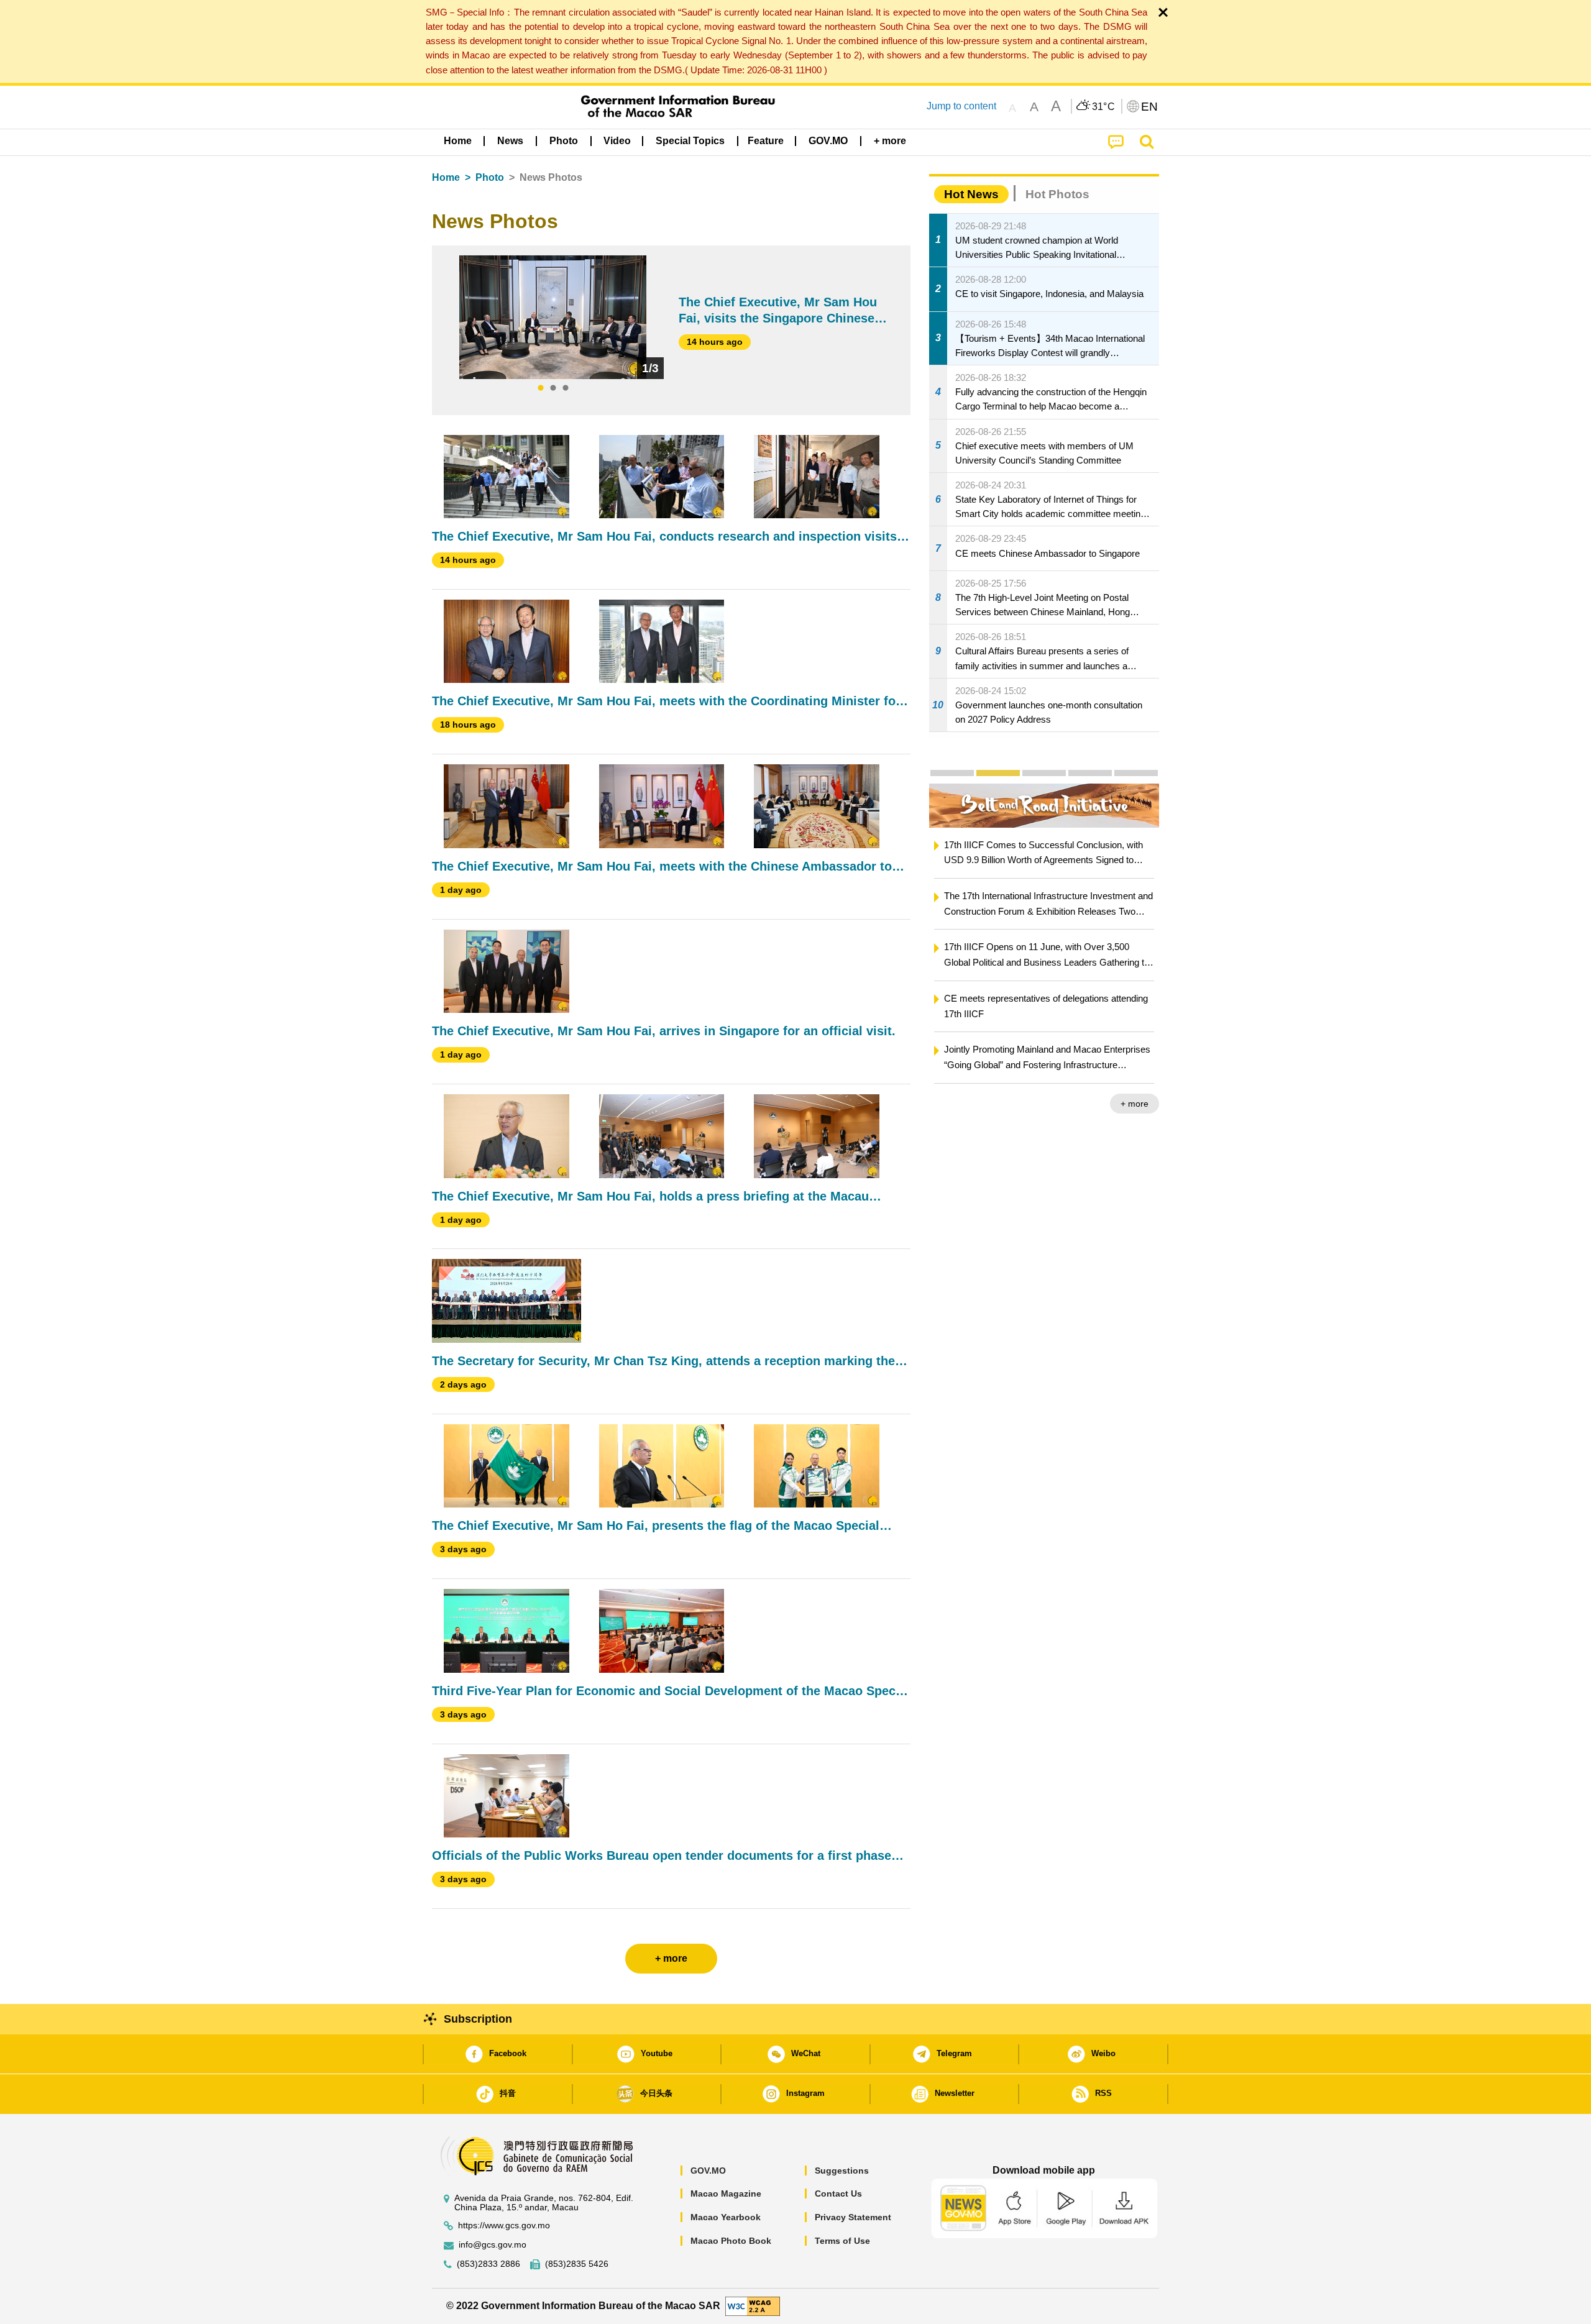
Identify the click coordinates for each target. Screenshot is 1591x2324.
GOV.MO (708, 2171)
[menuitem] (510, 141)
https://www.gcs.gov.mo (504, 2226)
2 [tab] (553, 388)
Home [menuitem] (458, 141)
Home (446, 177)
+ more (1156, 1104)
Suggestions (842, 2171)
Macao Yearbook (726, 2217)
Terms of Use (842, 2241)
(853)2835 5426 (577, 2264)
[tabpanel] (553, 318)
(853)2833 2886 (488, 2264)
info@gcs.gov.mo (493, 2245)
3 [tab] (566, 388)
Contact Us (838, 2194)
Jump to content (961, 106)
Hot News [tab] (971, 194)
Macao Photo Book (731, 2241)
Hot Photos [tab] (1057, 194)
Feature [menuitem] (766, 141)
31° (1104, 107)
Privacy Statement (853, 2217)
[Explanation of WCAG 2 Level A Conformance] (753, 2306)
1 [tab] (541, 388)
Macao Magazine (726, 2194)
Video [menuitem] (617, 141)
